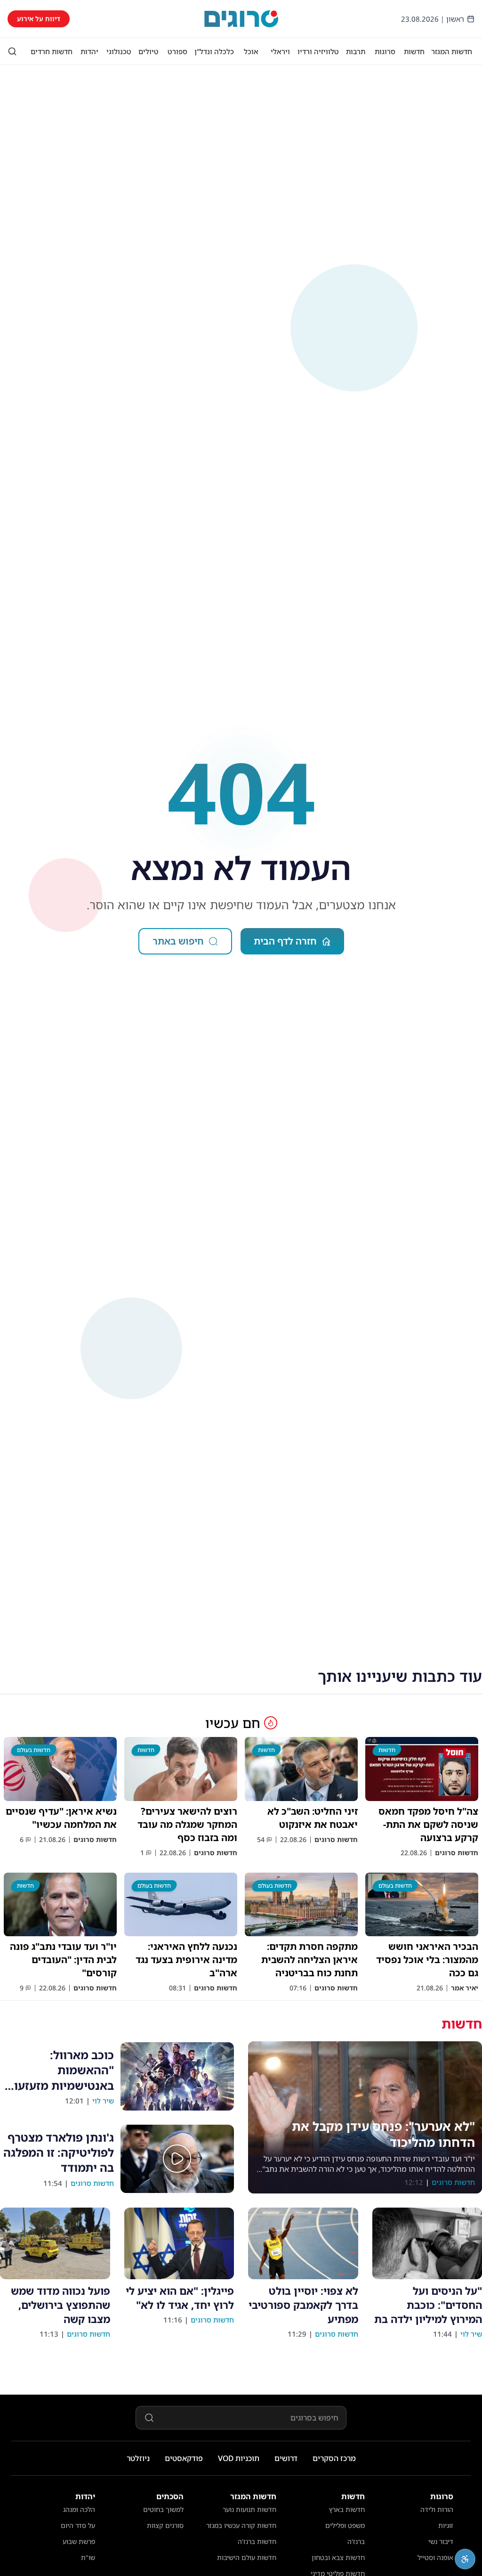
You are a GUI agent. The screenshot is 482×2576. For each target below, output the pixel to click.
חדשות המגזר (452, 51)
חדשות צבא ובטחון (338, 2557)
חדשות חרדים (52, 51)
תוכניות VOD (239, 2458)
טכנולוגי (119, 51)
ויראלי (280, 51)
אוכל (251, 51)
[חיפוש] (12, 51)
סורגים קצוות (165, 2525)
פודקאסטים (184, 2458)
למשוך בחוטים (163, 2509)
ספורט (177, 51)
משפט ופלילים (345, 2525)
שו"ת (88, 2557)
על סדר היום (78, 2525)
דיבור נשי (441, 2541)
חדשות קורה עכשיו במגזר (241, 2525)
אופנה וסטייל (435, 2557)
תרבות (356, 51)
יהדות (89, 51)
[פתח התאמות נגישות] (465, 2559)
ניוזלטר (138, 2458)
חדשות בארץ (347, 2509)
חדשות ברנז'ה (257, 2541)
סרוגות (385, 51)
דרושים (286, 2458)
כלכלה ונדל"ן (214, 51)
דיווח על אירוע (39, 19)
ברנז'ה (356, 2541)
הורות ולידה (437, 2509)
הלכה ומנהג (79, 2509)
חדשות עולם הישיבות (247, 2557)
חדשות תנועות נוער (249, 2509)
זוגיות (446, 2525)
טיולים (149, 51)
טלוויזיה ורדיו (318, 51)
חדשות (414, 51)
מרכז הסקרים (334, 2458)
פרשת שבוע (79, 2541)
